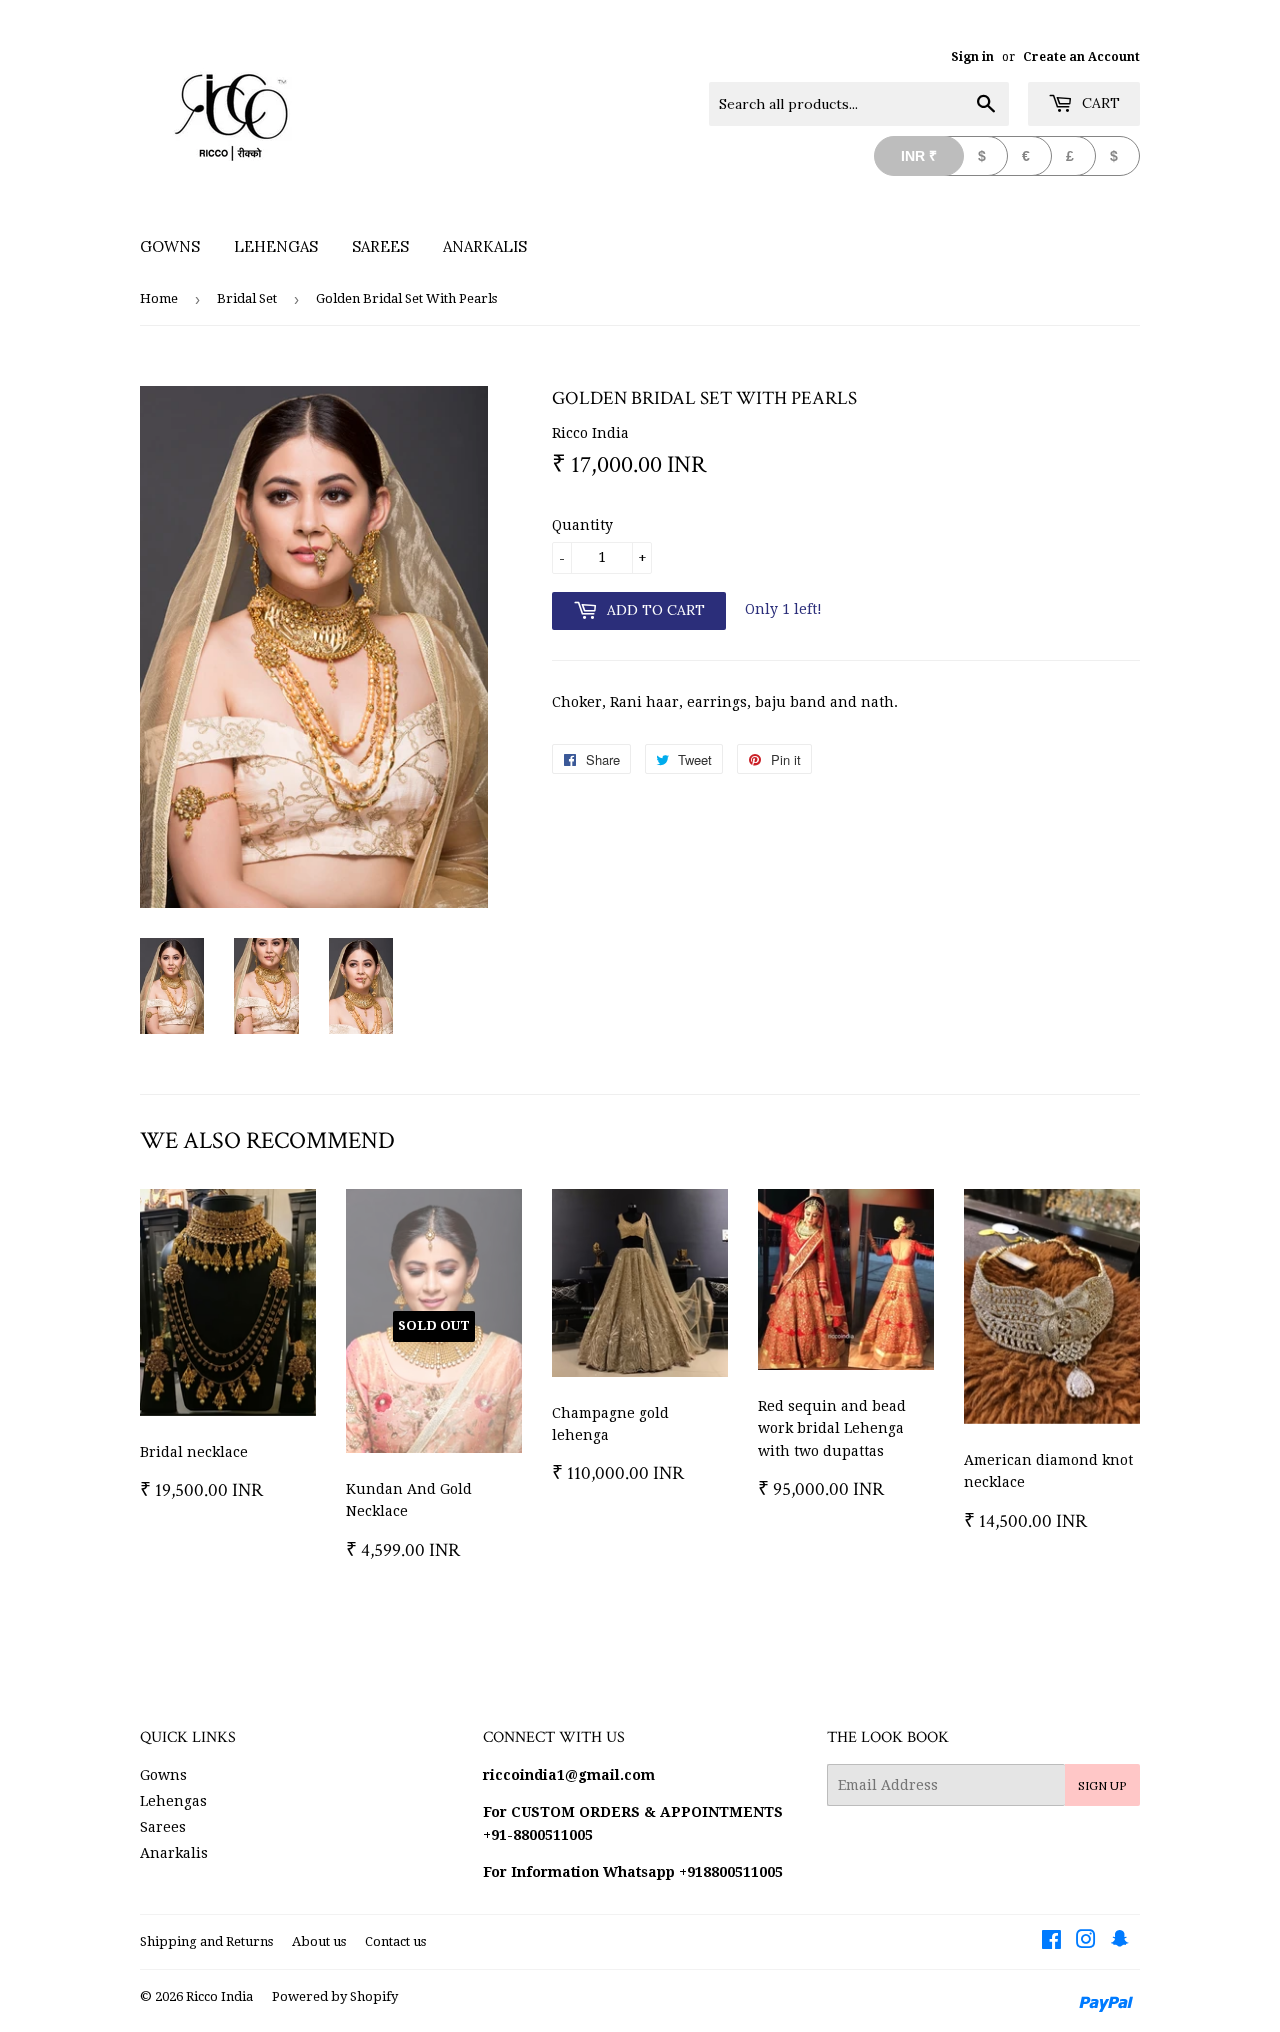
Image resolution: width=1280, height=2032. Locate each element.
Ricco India (219, 1996)
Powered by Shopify (335, 1996)
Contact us (395, 1941)
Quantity (582, 525)
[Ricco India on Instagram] (1086, 1942)
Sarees (380, 246)
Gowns (170, 246)
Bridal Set (247, 298)
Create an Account (1081, 57)
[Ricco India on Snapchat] (1120, 1942)
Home (159, 298)
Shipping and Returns (206, 1941)
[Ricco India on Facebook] (1051, 1942)
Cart (1099, 103)
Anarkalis (485, 246)
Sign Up (1102, 1785)
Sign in (972, 57)
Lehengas (276, 246)
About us (319, 1941)
